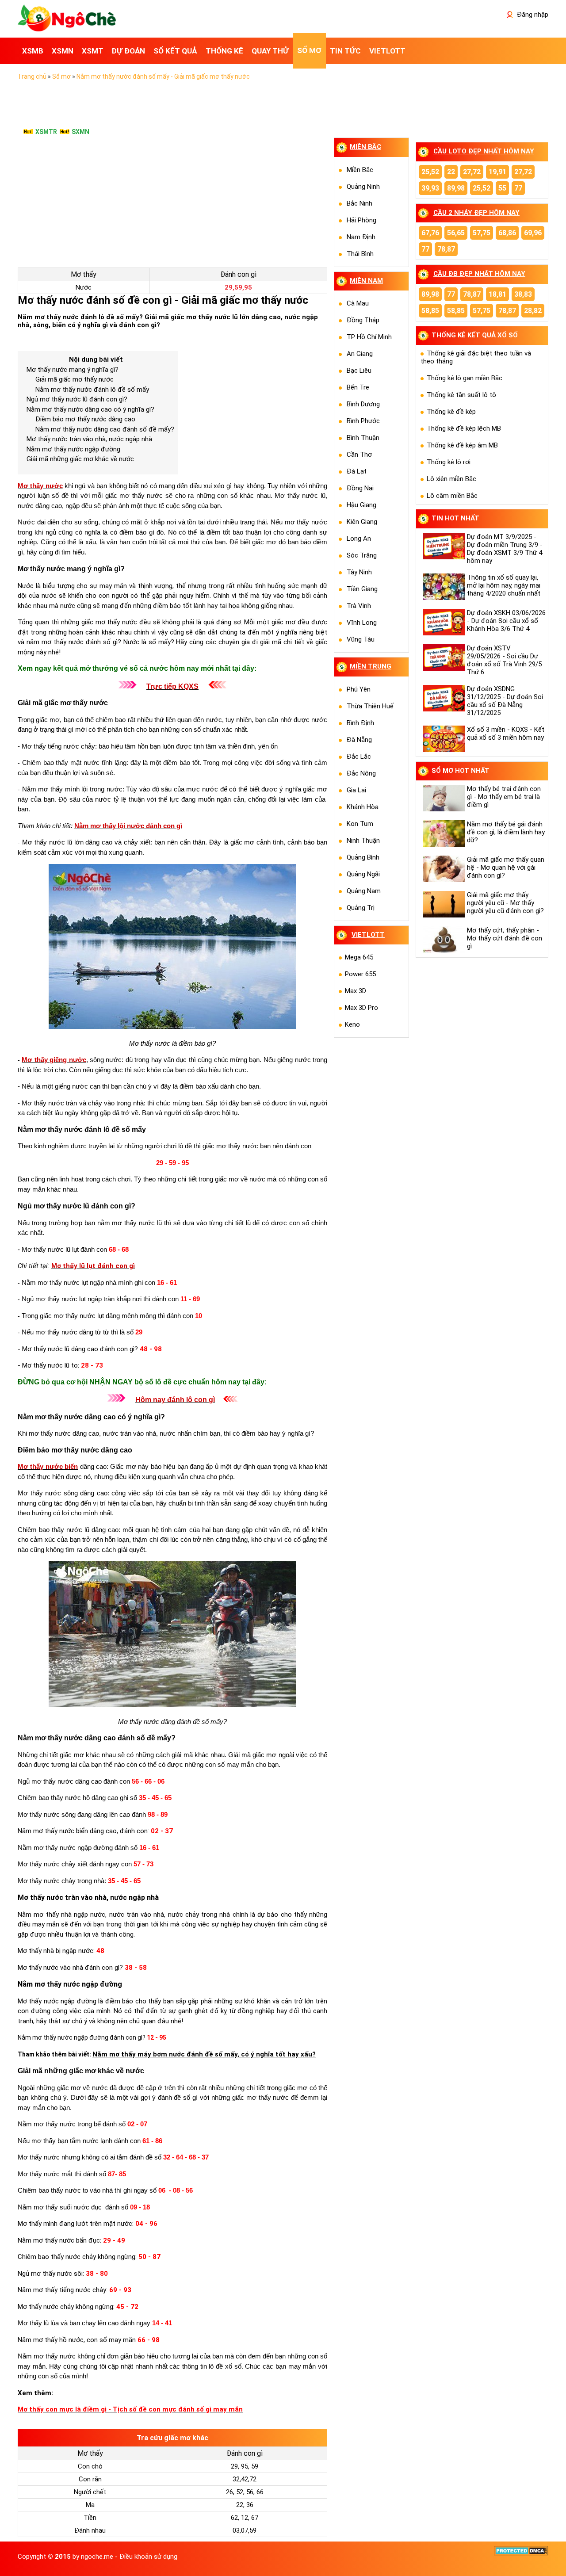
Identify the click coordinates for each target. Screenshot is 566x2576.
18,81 (497, 294)
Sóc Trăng (362, 555)
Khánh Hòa (363, 807)
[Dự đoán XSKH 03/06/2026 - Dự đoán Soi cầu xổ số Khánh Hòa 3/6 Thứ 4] (443, 622)
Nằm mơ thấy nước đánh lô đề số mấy (92, 390)
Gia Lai (356, 790)
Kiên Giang (362, 522)
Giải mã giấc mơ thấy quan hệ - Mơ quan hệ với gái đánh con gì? (506, 868)
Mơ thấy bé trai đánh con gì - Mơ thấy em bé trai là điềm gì (504, 797)
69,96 (533, 233)
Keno (352, 1024)
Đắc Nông (361, 773)
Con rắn (90, 2479)
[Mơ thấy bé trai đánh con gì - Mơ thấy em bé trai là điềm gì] (443, 798)
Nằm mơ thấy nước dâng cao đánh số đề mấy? (105, 429)
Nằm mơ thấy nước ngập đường (73, 449)
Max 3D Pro (361, 1008)
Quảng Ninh (363, 187)
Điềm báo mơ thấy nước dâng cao (85, 419)
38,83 (523, 294)
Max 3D (356, 991)
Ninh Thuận (363, 841)
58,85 (430, 311)
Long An (359, 539)
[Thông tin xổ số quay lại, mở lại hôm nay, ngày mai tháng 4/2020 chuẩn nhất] (443, 587)
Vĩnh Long (362, 623)
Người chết (90, 2492)
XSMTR (46, 132)
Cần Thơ (359, 455)
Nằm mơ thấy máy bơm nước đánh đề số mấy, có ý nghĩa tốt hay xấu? (204, 2054)
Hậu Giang (361, 505)
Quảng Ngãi (363, 874)
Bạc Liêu (359, 371)
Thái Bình (360, 254)
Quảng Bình (363, 857)
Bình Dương (363, 404)
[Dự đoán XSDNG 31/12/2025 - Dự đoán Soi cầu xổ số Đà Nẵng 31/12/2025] (443, 698)
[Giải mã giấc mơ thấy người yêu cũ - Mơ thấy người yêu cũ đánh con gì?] (443, 904)
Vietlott (368, 935)
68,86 (507, 233)
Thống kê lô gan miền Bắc (465, 378)
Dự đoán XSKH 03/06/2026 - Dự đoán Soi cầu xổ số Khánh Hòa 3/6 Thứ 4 (506, 621)
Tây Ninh (359, 572)
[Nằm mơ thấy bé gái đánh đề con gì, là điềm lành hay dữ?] (443, 833)
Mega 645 (359, 957)
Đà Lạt (357, 471)
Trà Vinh (359, 606)
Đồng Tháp (363, 320)
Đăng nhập (532, 15)
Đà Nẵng (359, 740)
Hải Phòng (361, 220)
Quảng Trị (361, 908)
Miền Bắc (360, 170)
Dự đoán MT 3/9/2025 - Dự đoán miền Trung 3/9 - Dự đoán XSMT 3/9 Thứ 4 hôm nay (505, 549)
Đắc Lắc (359, 757)
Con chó (90, 2466)
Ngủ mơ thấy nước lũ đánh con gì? (77, 399)
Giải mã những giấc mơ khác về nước (80, 459)
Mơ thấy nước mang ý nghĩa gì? (73, 370)
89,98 (456, 188)
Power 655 (360, 974)
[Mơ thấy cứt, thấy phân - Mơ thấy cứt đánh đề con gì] (443, 940)
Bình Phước (363, 421)
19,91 (497, 172)
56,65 (456, 233)
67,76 (430, 233)
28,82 (533, 311)
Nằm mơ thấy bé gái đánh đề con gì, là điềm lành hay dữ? (506, 832)
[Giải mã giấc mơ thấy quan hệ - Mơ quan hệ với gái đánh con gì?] (443, 869)
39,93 (430, 188)
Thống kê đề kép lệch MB (464, 428)
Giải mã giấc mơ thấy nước (75, 379)
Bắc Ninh (359, 203)
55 (502, 188)
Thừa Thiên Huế (370, 706)
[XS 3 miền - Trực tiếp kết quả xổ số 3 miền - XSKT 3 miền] (67, 29)
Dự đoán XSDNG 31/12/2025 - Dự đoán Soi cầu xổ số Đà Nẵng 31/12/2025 (505, 701)
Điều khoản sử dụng (148, 2557)
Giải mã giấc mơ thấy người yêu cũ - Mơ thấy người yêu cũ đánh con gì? (505, 903)
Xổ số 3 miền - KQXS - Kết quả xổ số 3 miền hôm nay (506, 734)
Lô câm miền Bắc (452, 496)
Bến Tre (358, 387)
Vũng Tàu (361, 639)
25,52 (430, 172)
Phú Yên (359, 689)
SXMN (80, 132)
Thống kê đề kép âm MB (462, 445)
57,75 (482, 233)
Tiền (90, 2518)
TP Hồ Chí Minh (369, 337)
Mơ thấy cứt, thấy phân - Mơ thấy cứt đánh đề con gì (505, 938)
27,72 (472, 172)
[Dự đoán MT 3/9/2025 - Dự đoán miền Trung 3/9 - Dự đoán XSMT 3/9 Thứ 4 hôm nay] (443, 546)
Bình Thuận (363, 438)
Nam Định (361, 237)
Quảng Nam (364, 891)
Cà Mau (358, 303)
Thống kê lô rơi (449, 462)
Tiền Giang (362, 589)
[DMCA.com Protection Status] (521, 2553)
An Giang (360, 354)
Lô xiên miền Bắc (451, 479)
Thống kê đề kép (451, 412)
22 (451, 172)
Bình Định (360, 723)
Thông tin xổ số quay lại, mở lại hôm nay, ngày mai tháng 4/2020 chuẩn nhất (504, 585)
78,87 (446, 249)
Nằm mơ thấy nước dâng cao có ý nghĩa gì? (90, 409)
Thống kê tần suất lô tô (461, 395)
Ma (90, 2505)
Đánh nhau (90, 2530)
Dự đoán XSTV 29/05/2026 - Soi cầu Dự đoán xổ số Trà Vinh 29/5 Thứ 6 (504, 660)
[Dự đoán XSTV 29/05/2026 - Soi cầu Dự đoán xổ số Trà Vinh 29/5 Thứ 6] (443, 657)
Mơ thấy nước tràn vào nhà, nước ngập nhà (89, 439)
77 (518, 188)
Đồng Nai (360, 488)
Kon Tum (360, 824)
